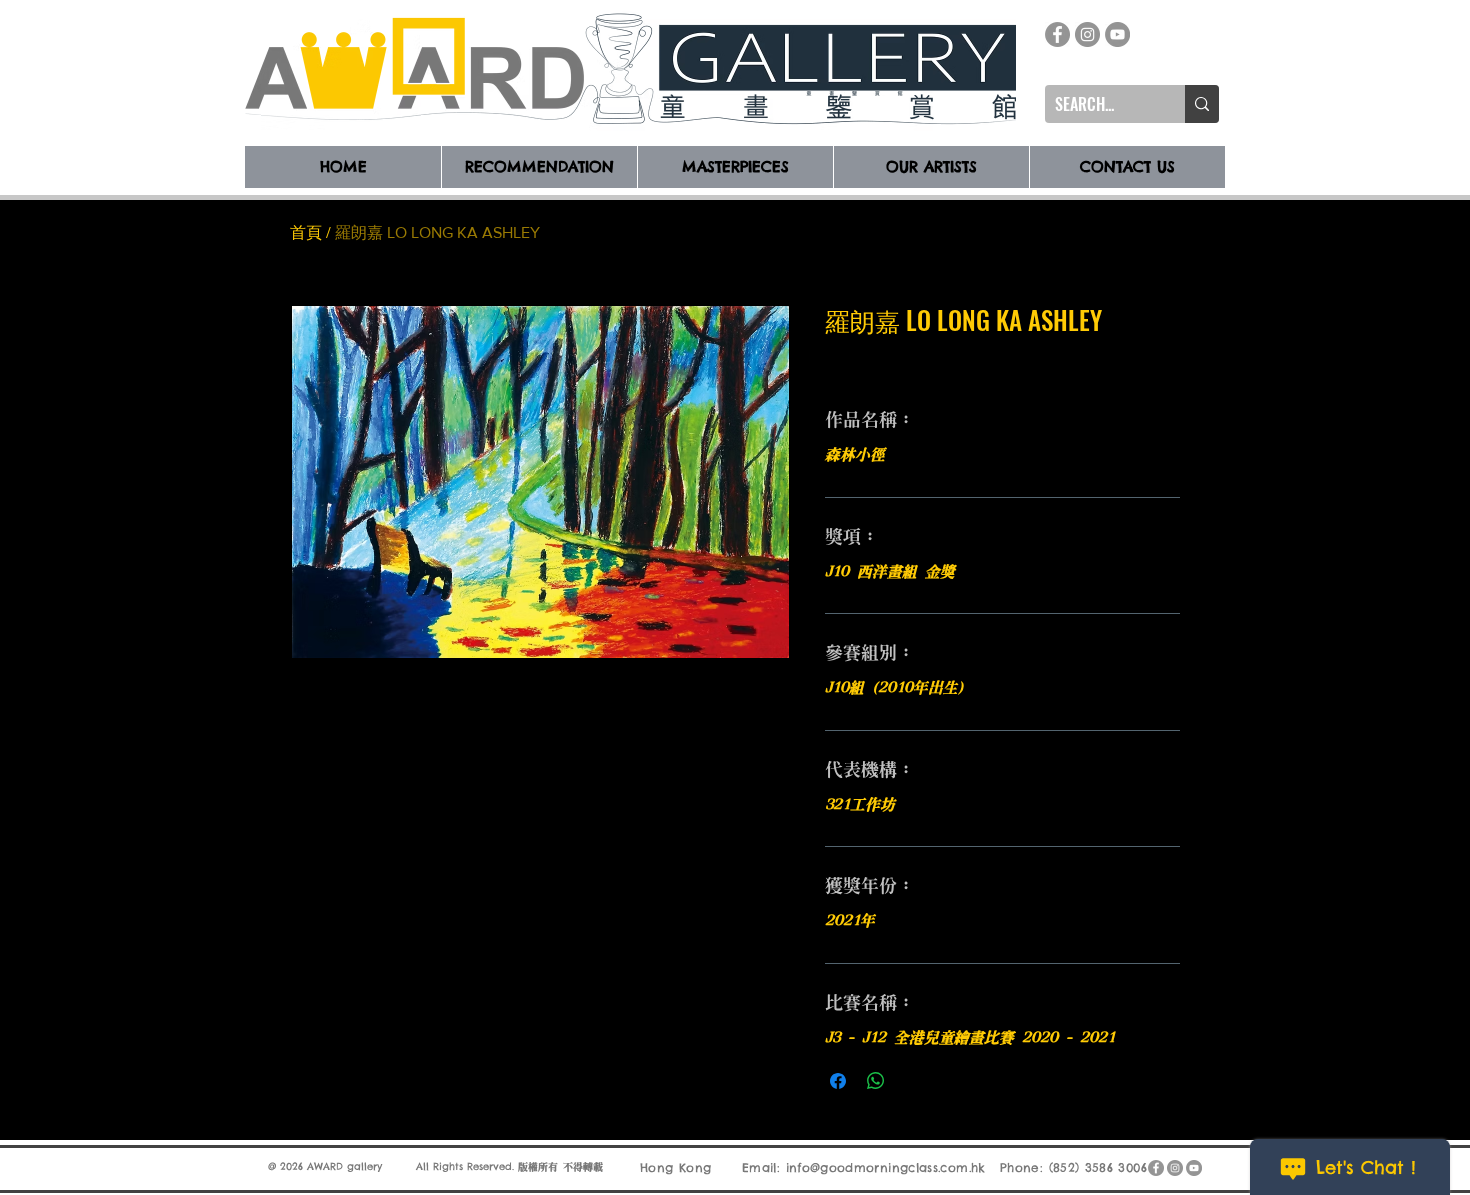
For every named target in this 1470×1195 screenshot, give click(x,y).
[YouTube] (1117, 34)
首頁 (306, 232)
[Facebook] (1057, 34)
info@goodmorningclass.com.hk (886, 1167)
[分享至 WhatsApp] (876, 1081)
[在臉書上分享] (838, 1081)
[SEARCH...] (1202, 104)
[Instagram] (1087, 34)
